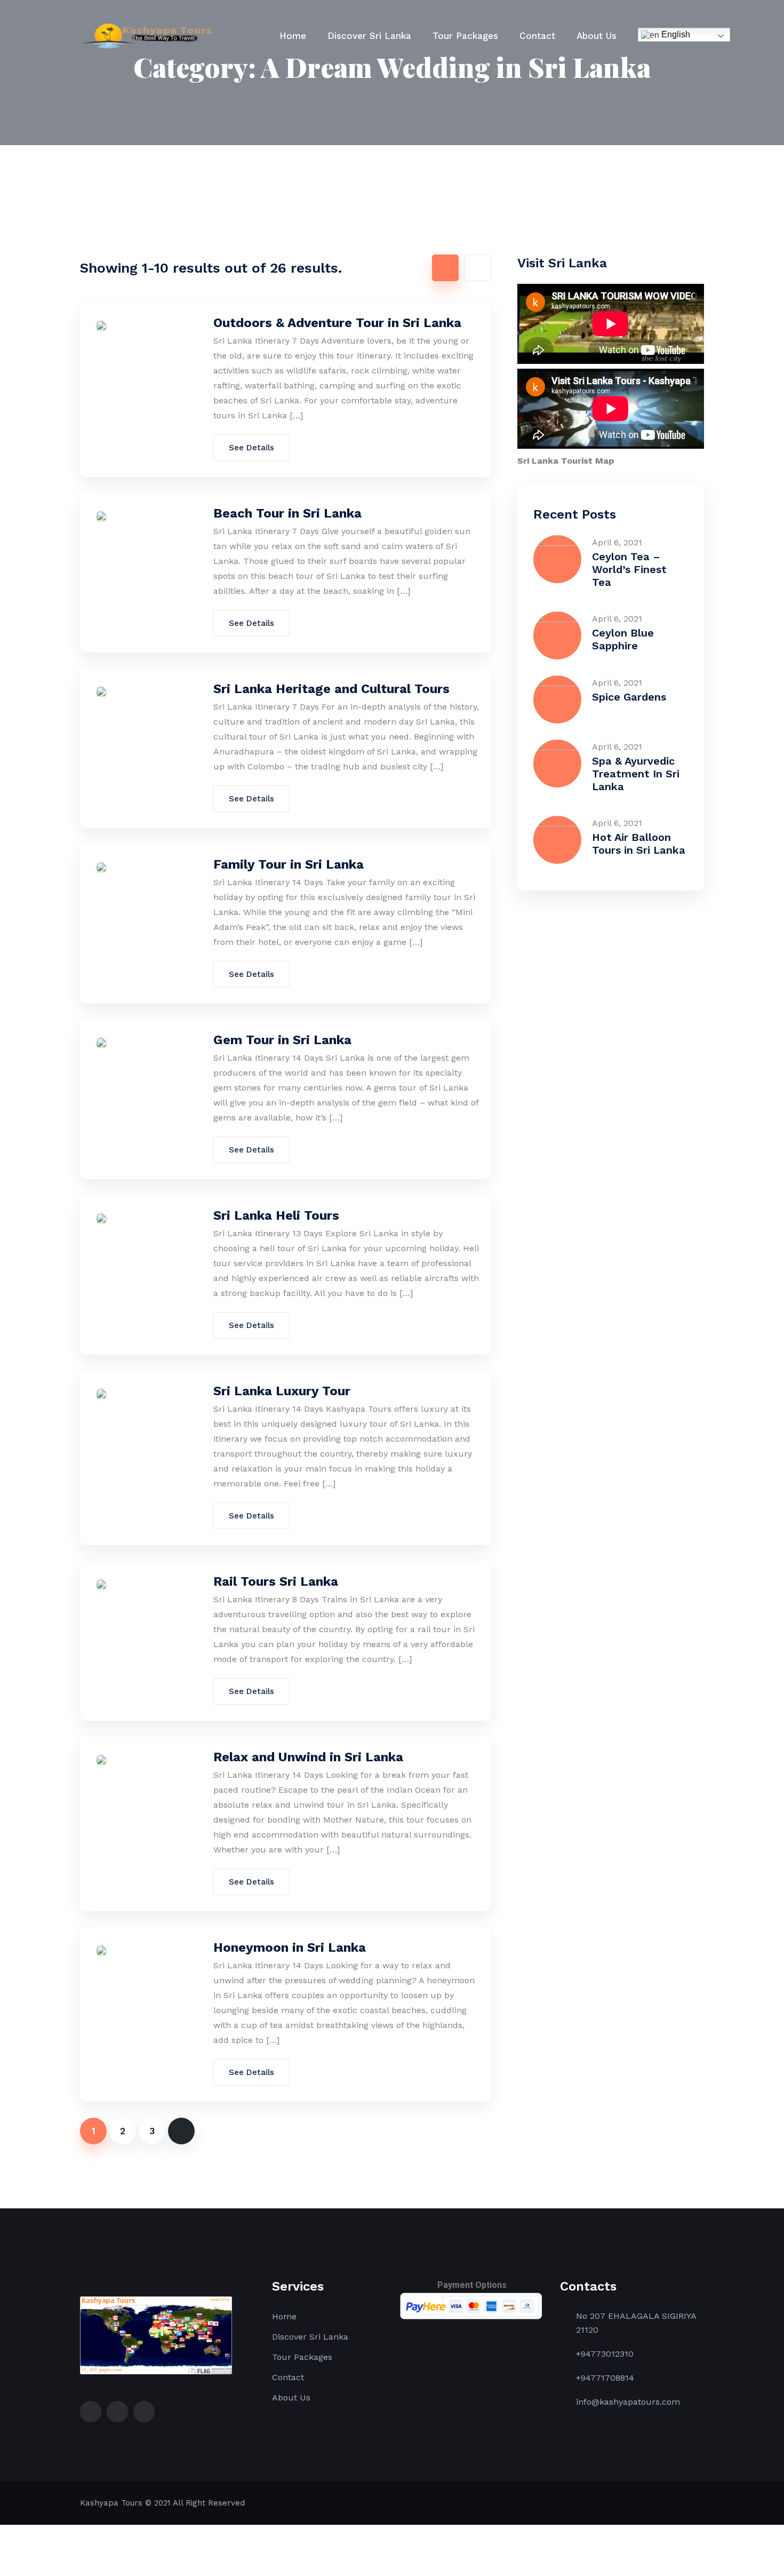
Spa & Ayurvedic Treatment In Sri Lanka (636, 774)
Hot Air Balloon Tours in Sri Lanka (639, 844)
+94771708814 (605, 2378)
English (675, 34)
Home (293, 36)
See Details (251, 448)
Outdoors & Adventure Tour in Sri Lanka (337, 323)
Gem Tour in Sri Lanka (282, 1040)
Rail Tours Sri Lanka (276, 1581)
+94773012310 (605, 2354)
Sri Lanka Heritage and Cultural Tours (331, 689)
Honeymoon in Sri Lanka (290, 1947)
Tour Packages (465, 36)
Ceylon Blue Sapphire (623, 639)
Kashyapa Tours (111, 2503)
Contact (537, 36)
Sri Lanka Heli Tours (276, 1215)
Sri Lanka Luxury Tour (282, 1391)
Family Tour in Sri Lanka (289, 864)
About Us (597, 36)
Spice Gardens (629, 697)
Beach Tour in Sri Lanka (287, 513)
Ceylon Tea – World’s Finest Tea (629, 569)
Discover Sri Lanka (369, 36)
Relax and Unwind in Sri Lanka (308, 1757)
